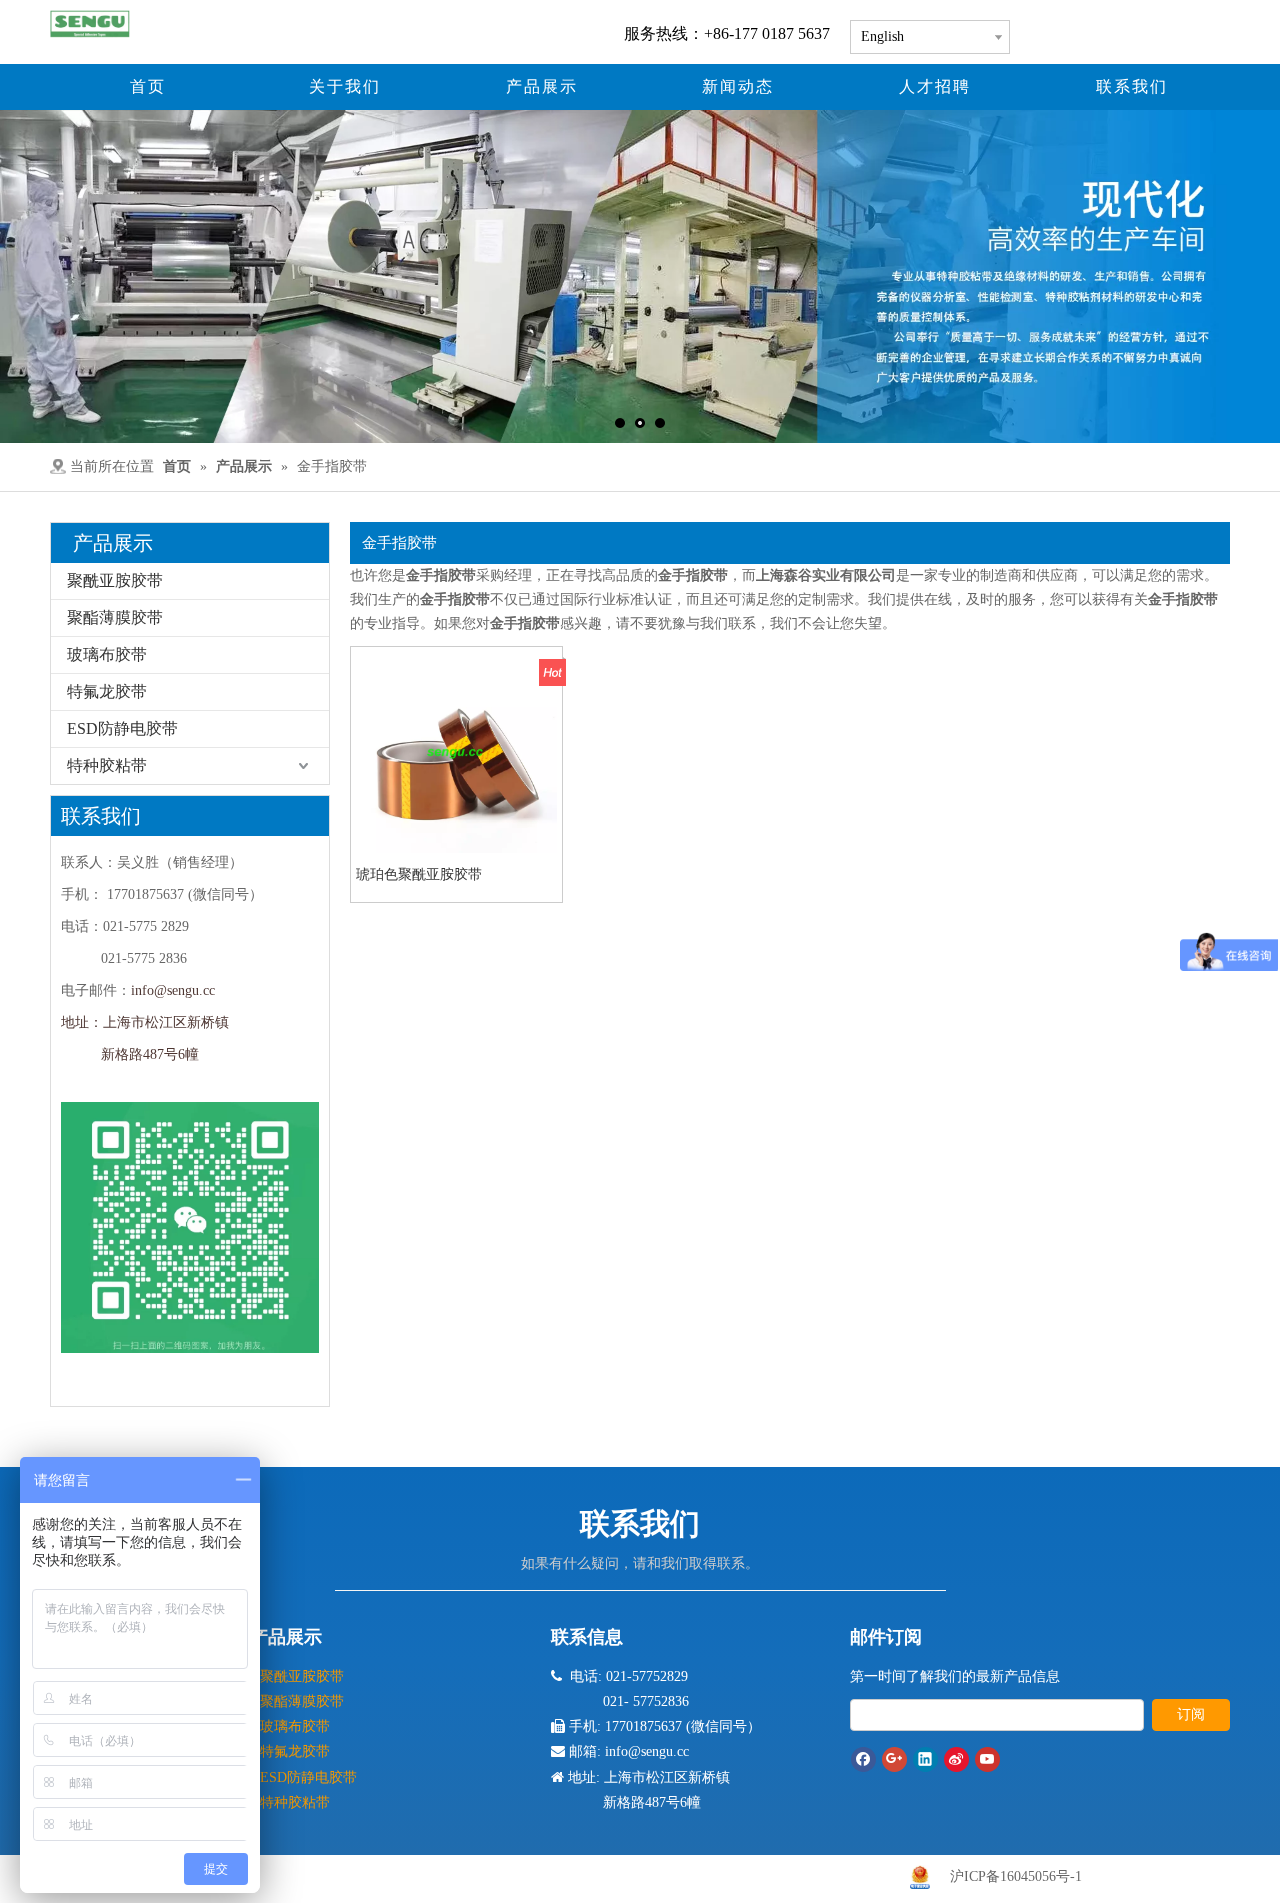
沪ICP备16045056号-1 (1016, 1876)
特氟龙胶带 (107, 691)
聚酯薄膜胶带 (115, 617)
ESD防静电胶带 (122, 728)
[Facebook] (863, 1759)
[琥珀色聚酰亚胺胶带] (456, 750)
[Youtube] (987, 1759)
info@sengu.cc (173, 990)
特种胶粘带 (107, 765)
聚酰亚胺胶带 (115, 580)
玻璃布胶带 (107, 654)
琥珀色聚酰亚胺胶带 (419, 874)
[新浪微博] (956, 1759)
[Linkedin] (925, 1759)
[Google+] (894, 1759)
